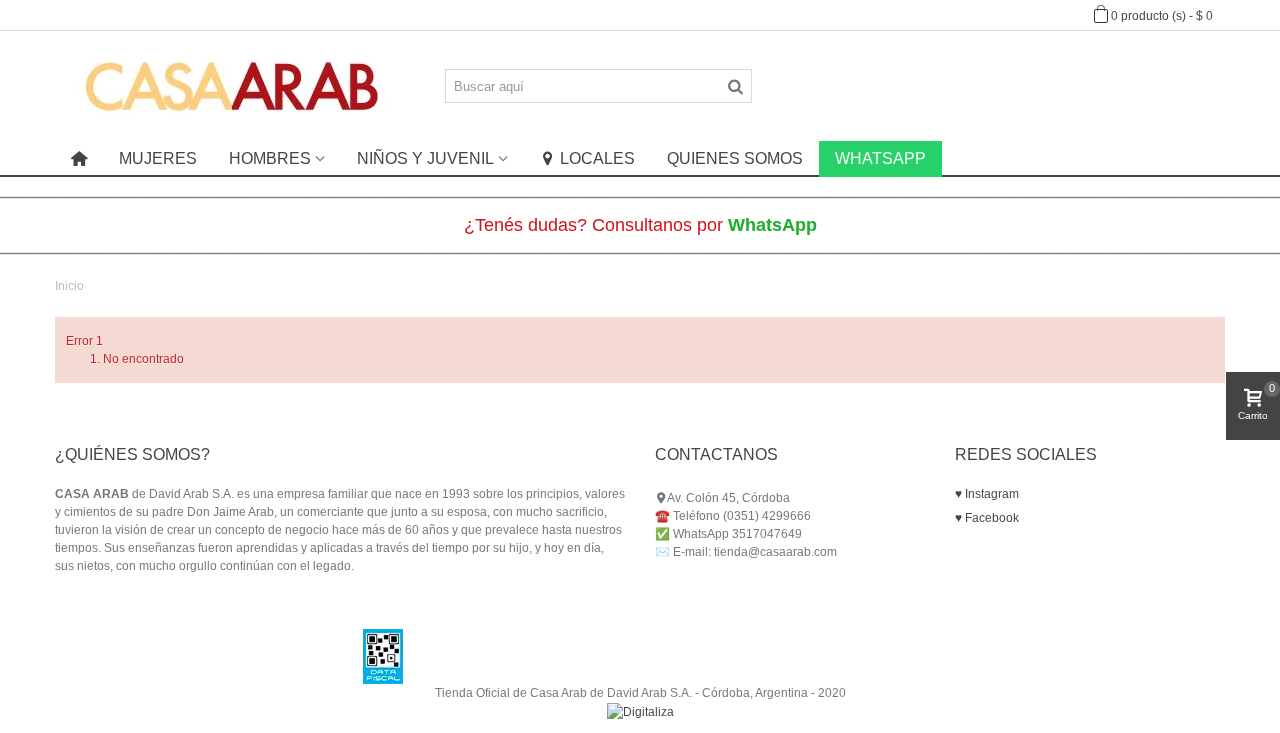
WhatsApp (880, 158)
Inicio (69, 286)
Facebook (990, 518)
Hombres (270, 158)
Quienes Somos (735, 158)
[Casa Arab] (232, 85)
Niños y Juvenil (425, 158)
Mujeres (158, 158)
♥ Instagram (987, 494)
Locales (597, 158)
